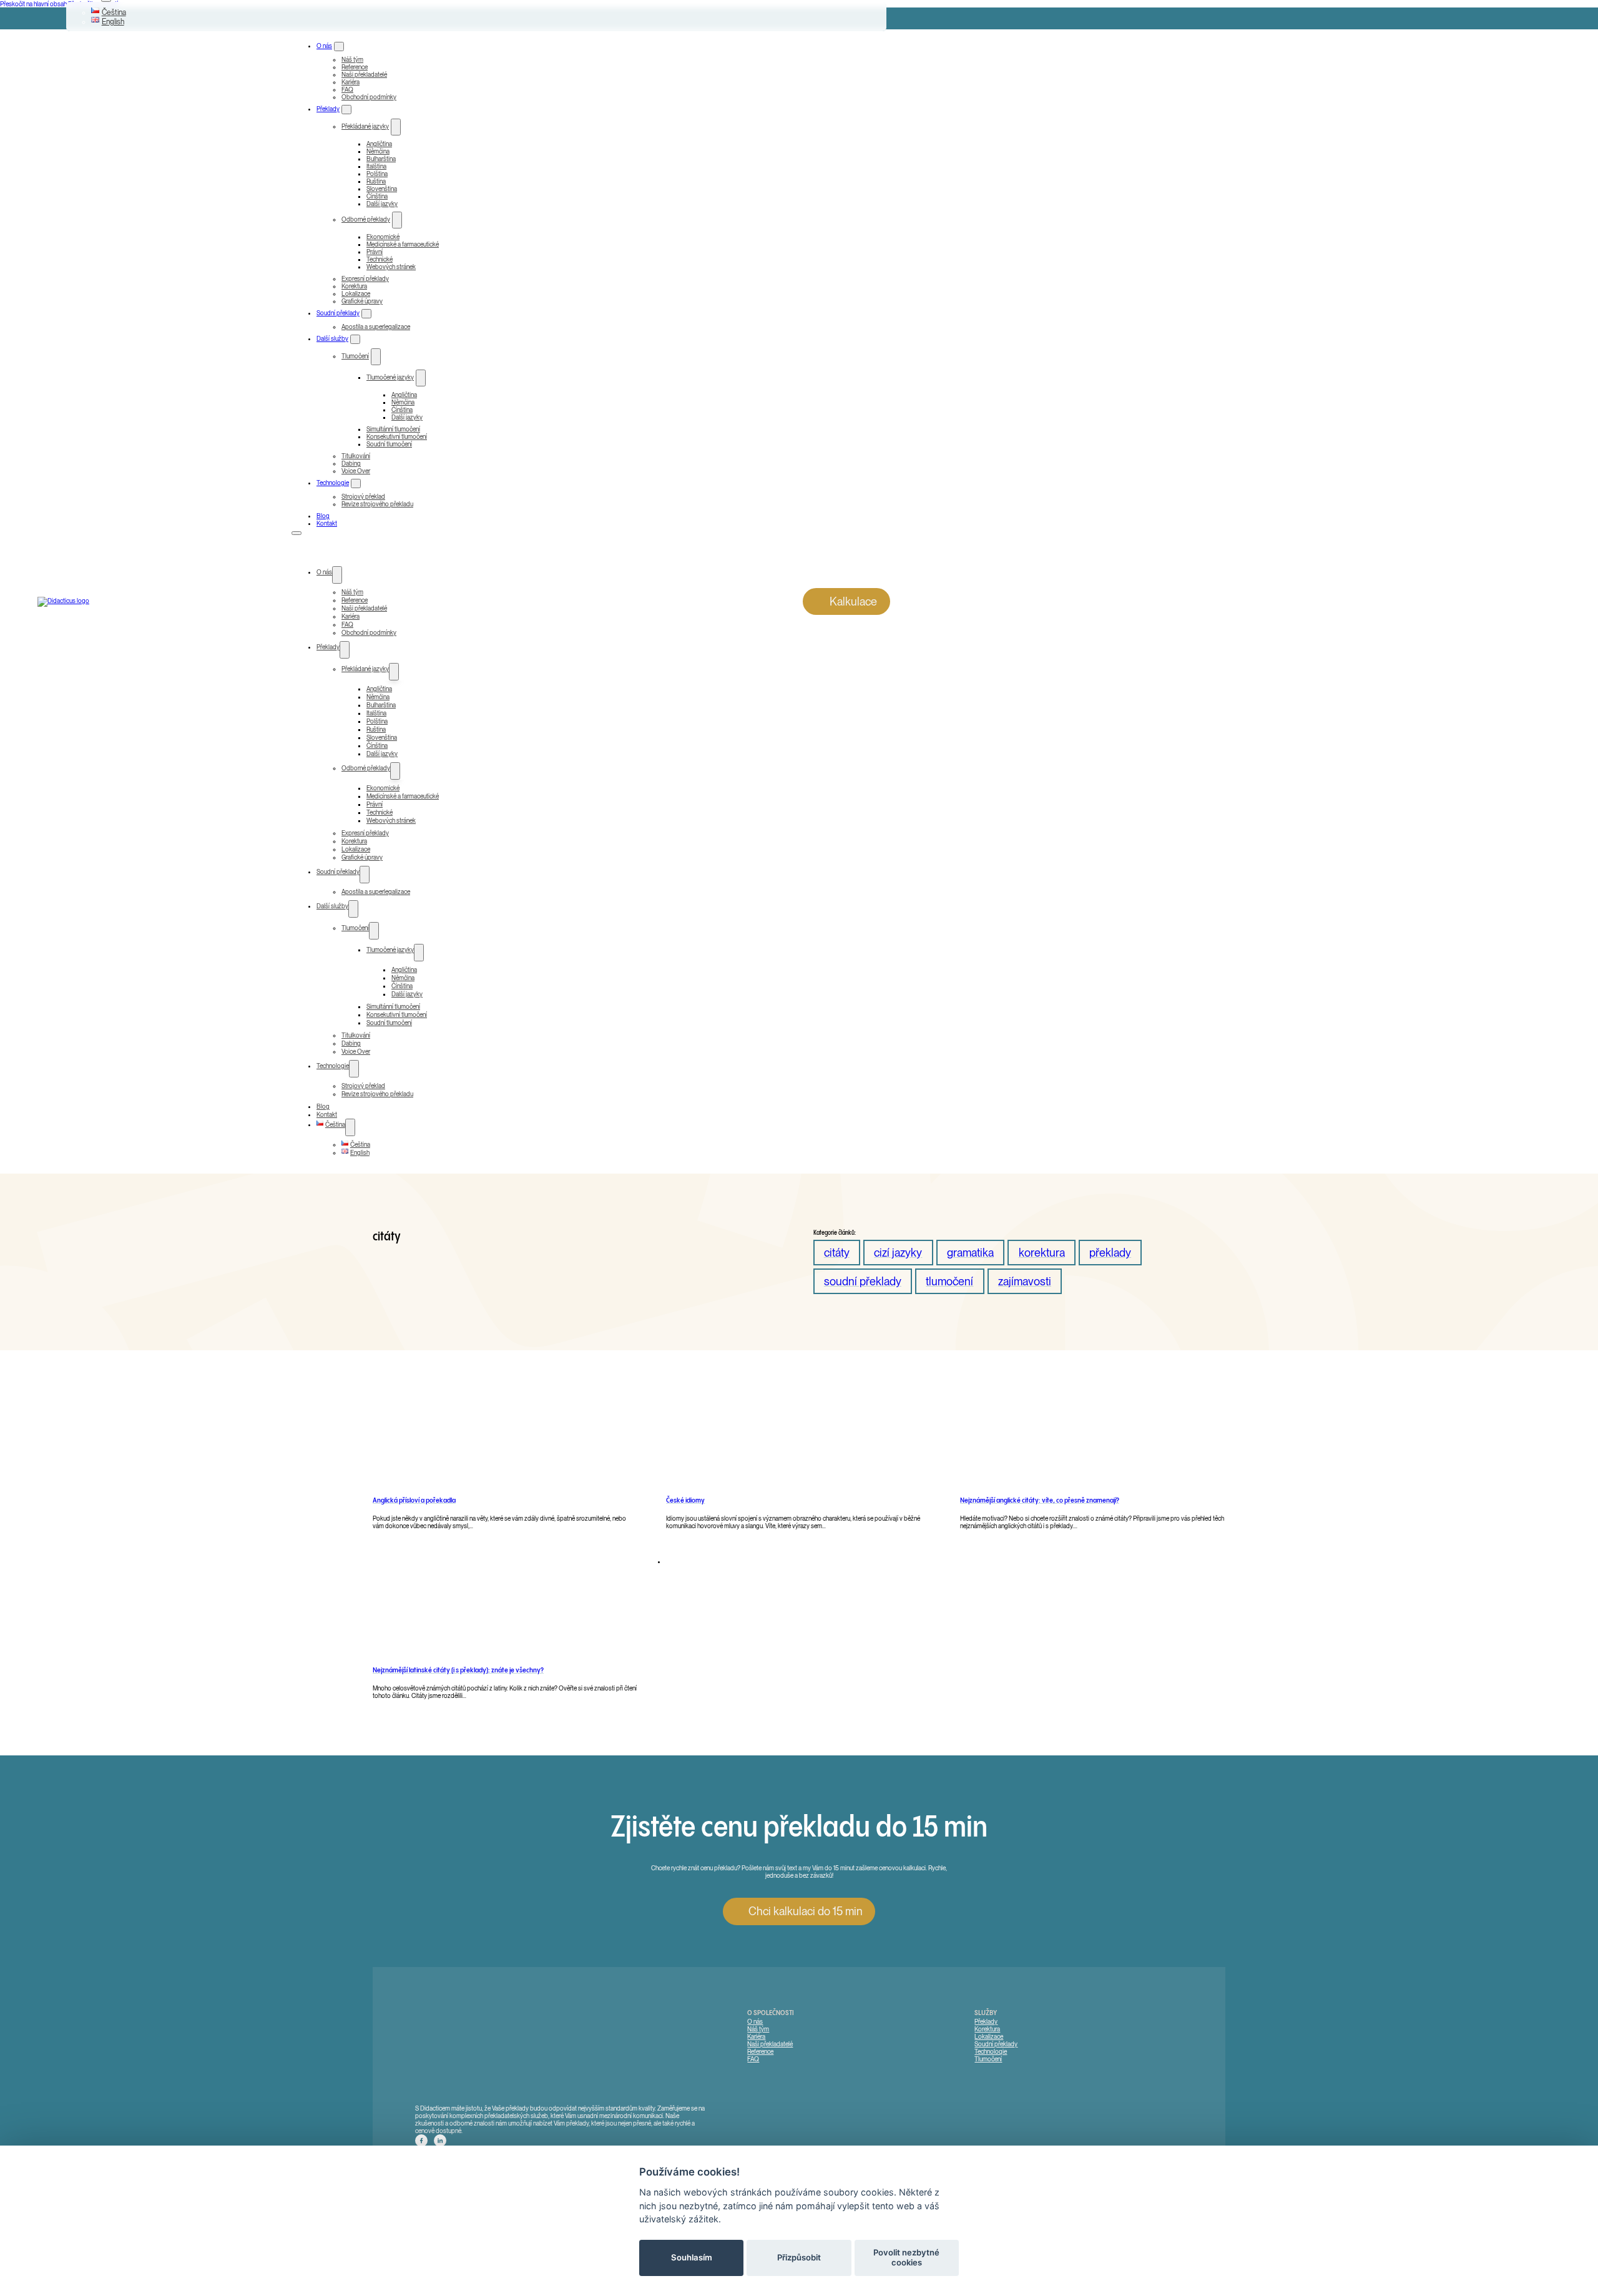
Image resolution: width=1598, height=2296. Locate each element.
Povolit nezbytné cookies (906, 2257)
